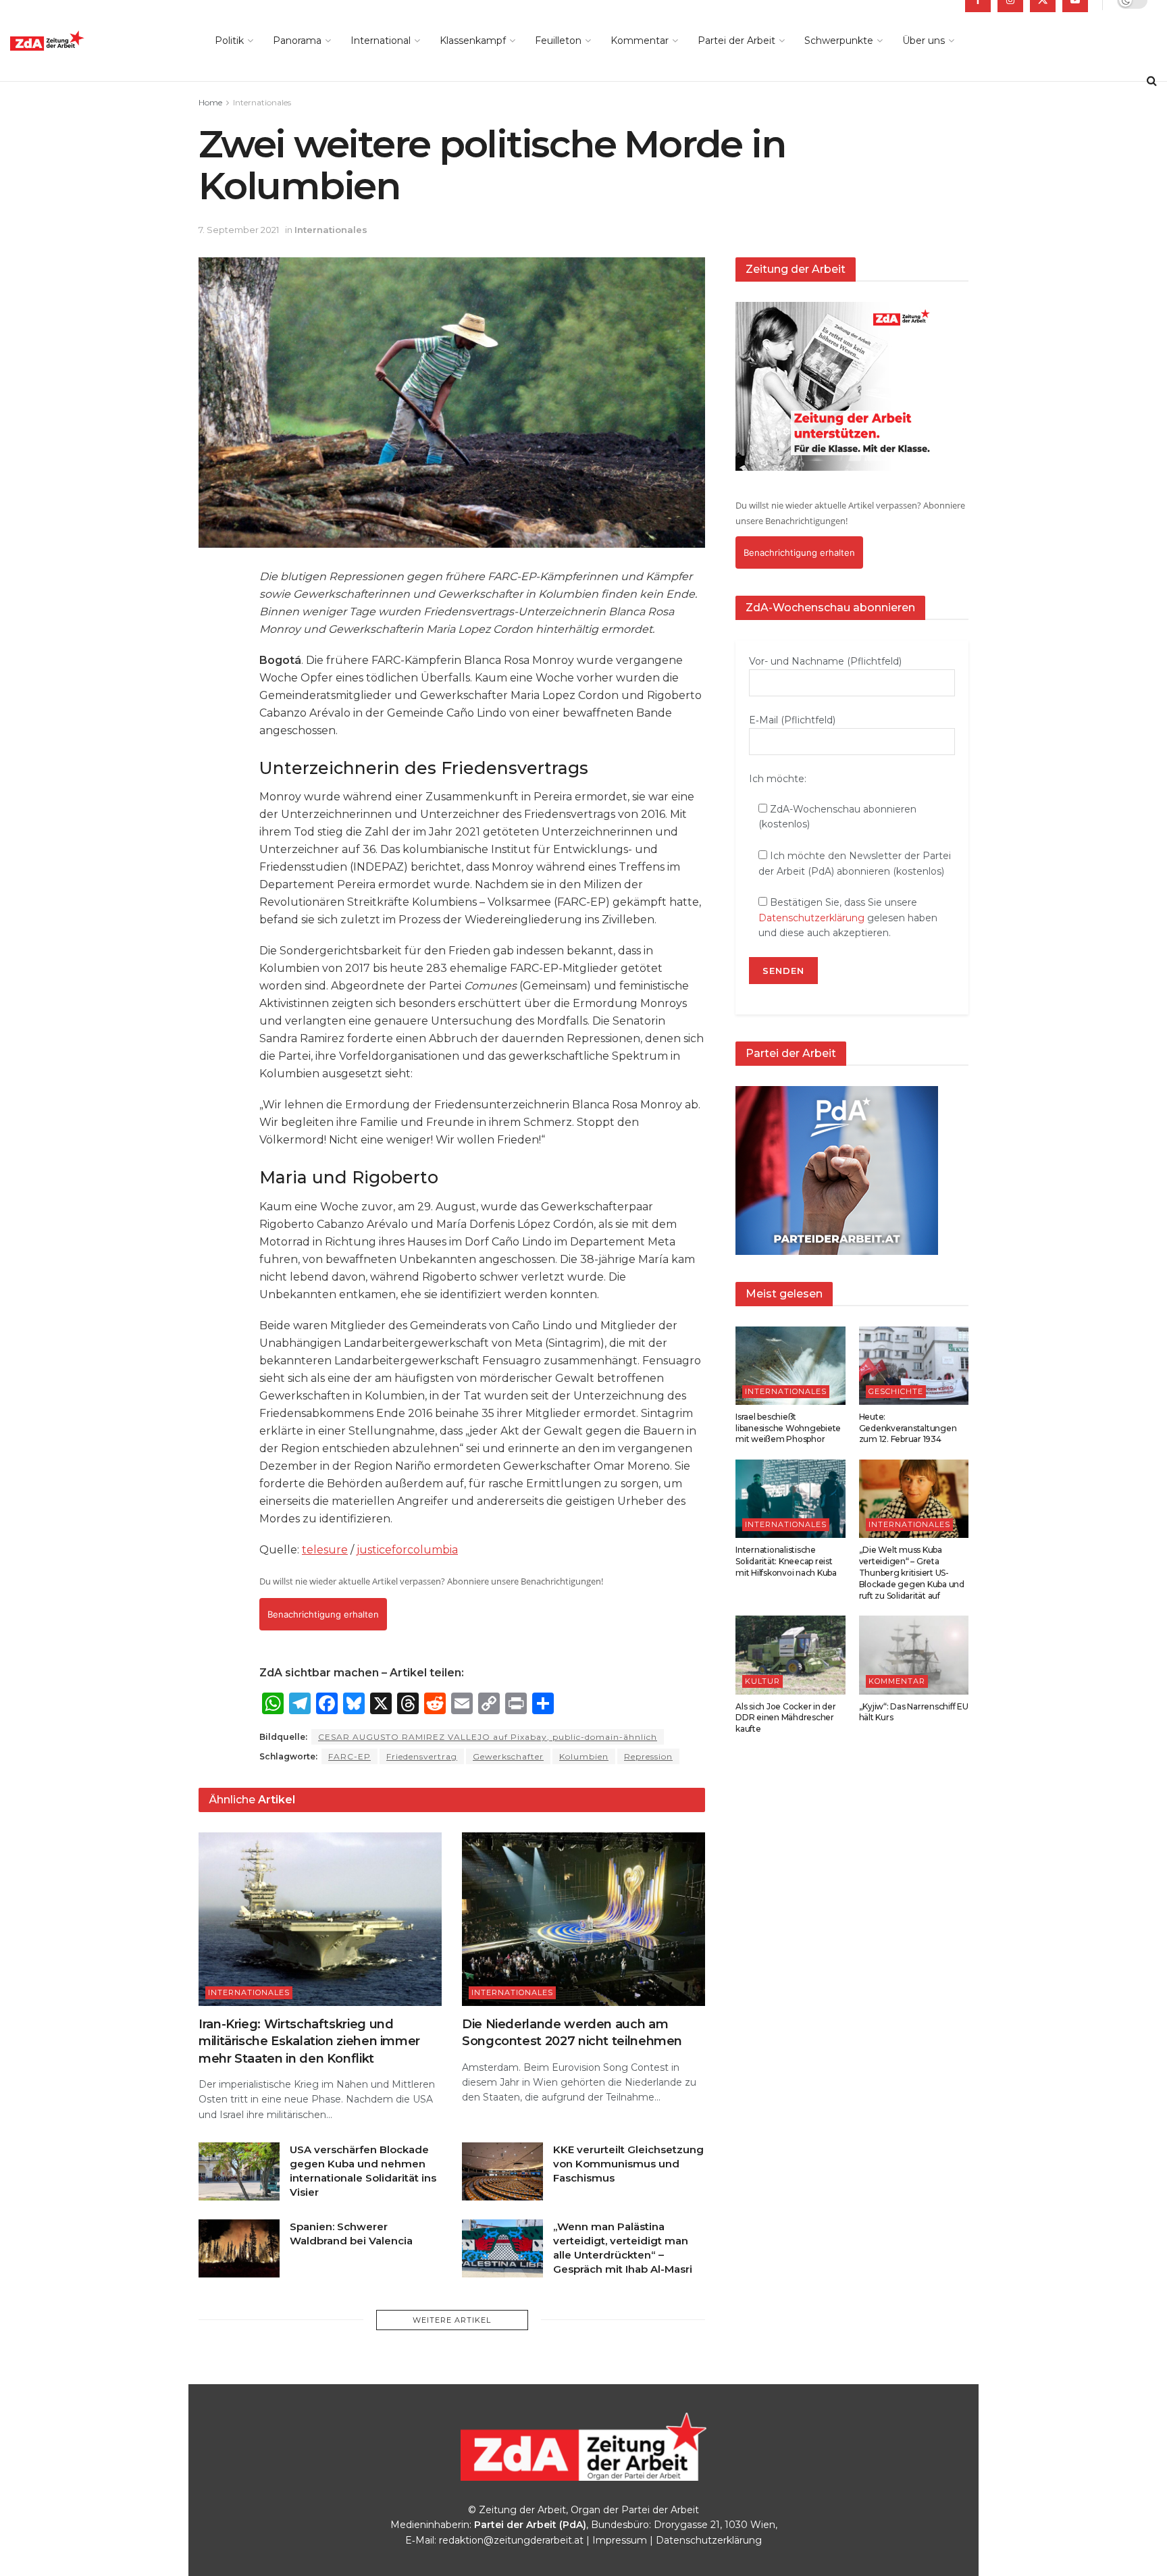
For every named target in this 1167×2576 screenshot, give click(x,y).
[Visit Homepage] (78, 41)
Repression (648, 1756)
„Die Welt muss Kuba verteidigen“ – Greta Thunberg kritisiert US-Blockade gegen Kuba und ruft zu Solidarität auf (912, 1572)
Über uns (924, 41)
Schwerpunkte (839, 41)
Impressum (620, 2540)
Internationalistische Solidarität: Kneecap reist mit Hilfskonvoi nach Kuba (786, 1561)
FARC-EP (349, 1756)
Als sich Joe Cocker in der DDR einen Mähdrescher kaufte (786, 1718)
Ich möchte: (778, 779)
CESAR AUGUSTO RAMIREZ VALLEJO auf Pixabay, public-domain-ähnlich (488, 1737)
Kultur (762, 1681)
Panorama (297, 41)
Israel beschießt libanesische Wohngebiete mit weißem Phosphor (788, 1428)
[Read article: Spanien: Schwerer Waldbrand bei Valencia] (239, 2248)
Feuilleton (558, 41)
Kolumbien (584, 1756)
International (381, 41)
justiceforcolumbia (407, 1550)
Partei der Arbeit (736, 41)
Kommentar (640, 41)
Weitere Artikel (452, 2320)
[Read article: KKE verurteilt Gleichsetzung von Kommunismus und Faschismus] (502, 2171)
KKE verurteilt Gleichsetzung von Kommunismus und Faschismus (628, 2164)
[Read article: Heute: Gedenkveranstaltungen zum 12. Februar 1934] (914, 1366)
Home (210, 102)
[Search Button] (1152, 81)
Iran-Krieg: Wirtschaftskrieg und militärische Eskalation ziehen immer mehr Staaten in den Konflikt (309, 2041)
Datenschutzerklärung (811, 918)
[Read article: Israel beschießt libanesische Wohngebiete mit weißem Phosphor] (790, 1366)
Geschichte (896, 1391)
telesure (325, 1550)
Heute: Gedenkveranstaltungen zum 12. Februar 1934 (908, 1428)
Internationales (262, 102)
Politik (229, 41)
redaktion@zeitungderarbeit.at (511, 2540)
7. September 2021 (239, 230)
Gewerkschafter (508, 1756)
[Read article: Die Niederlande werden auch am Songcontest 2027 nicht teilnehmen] (583, 1919)
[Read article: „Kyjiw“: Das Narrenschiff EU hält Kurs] (914, 1655)
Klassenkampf (473, 41)
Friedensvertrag (422, 1756)
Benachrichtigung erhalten (323, 1614)
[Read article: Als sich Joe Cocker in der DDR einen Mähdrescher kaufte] (790, 1655)
